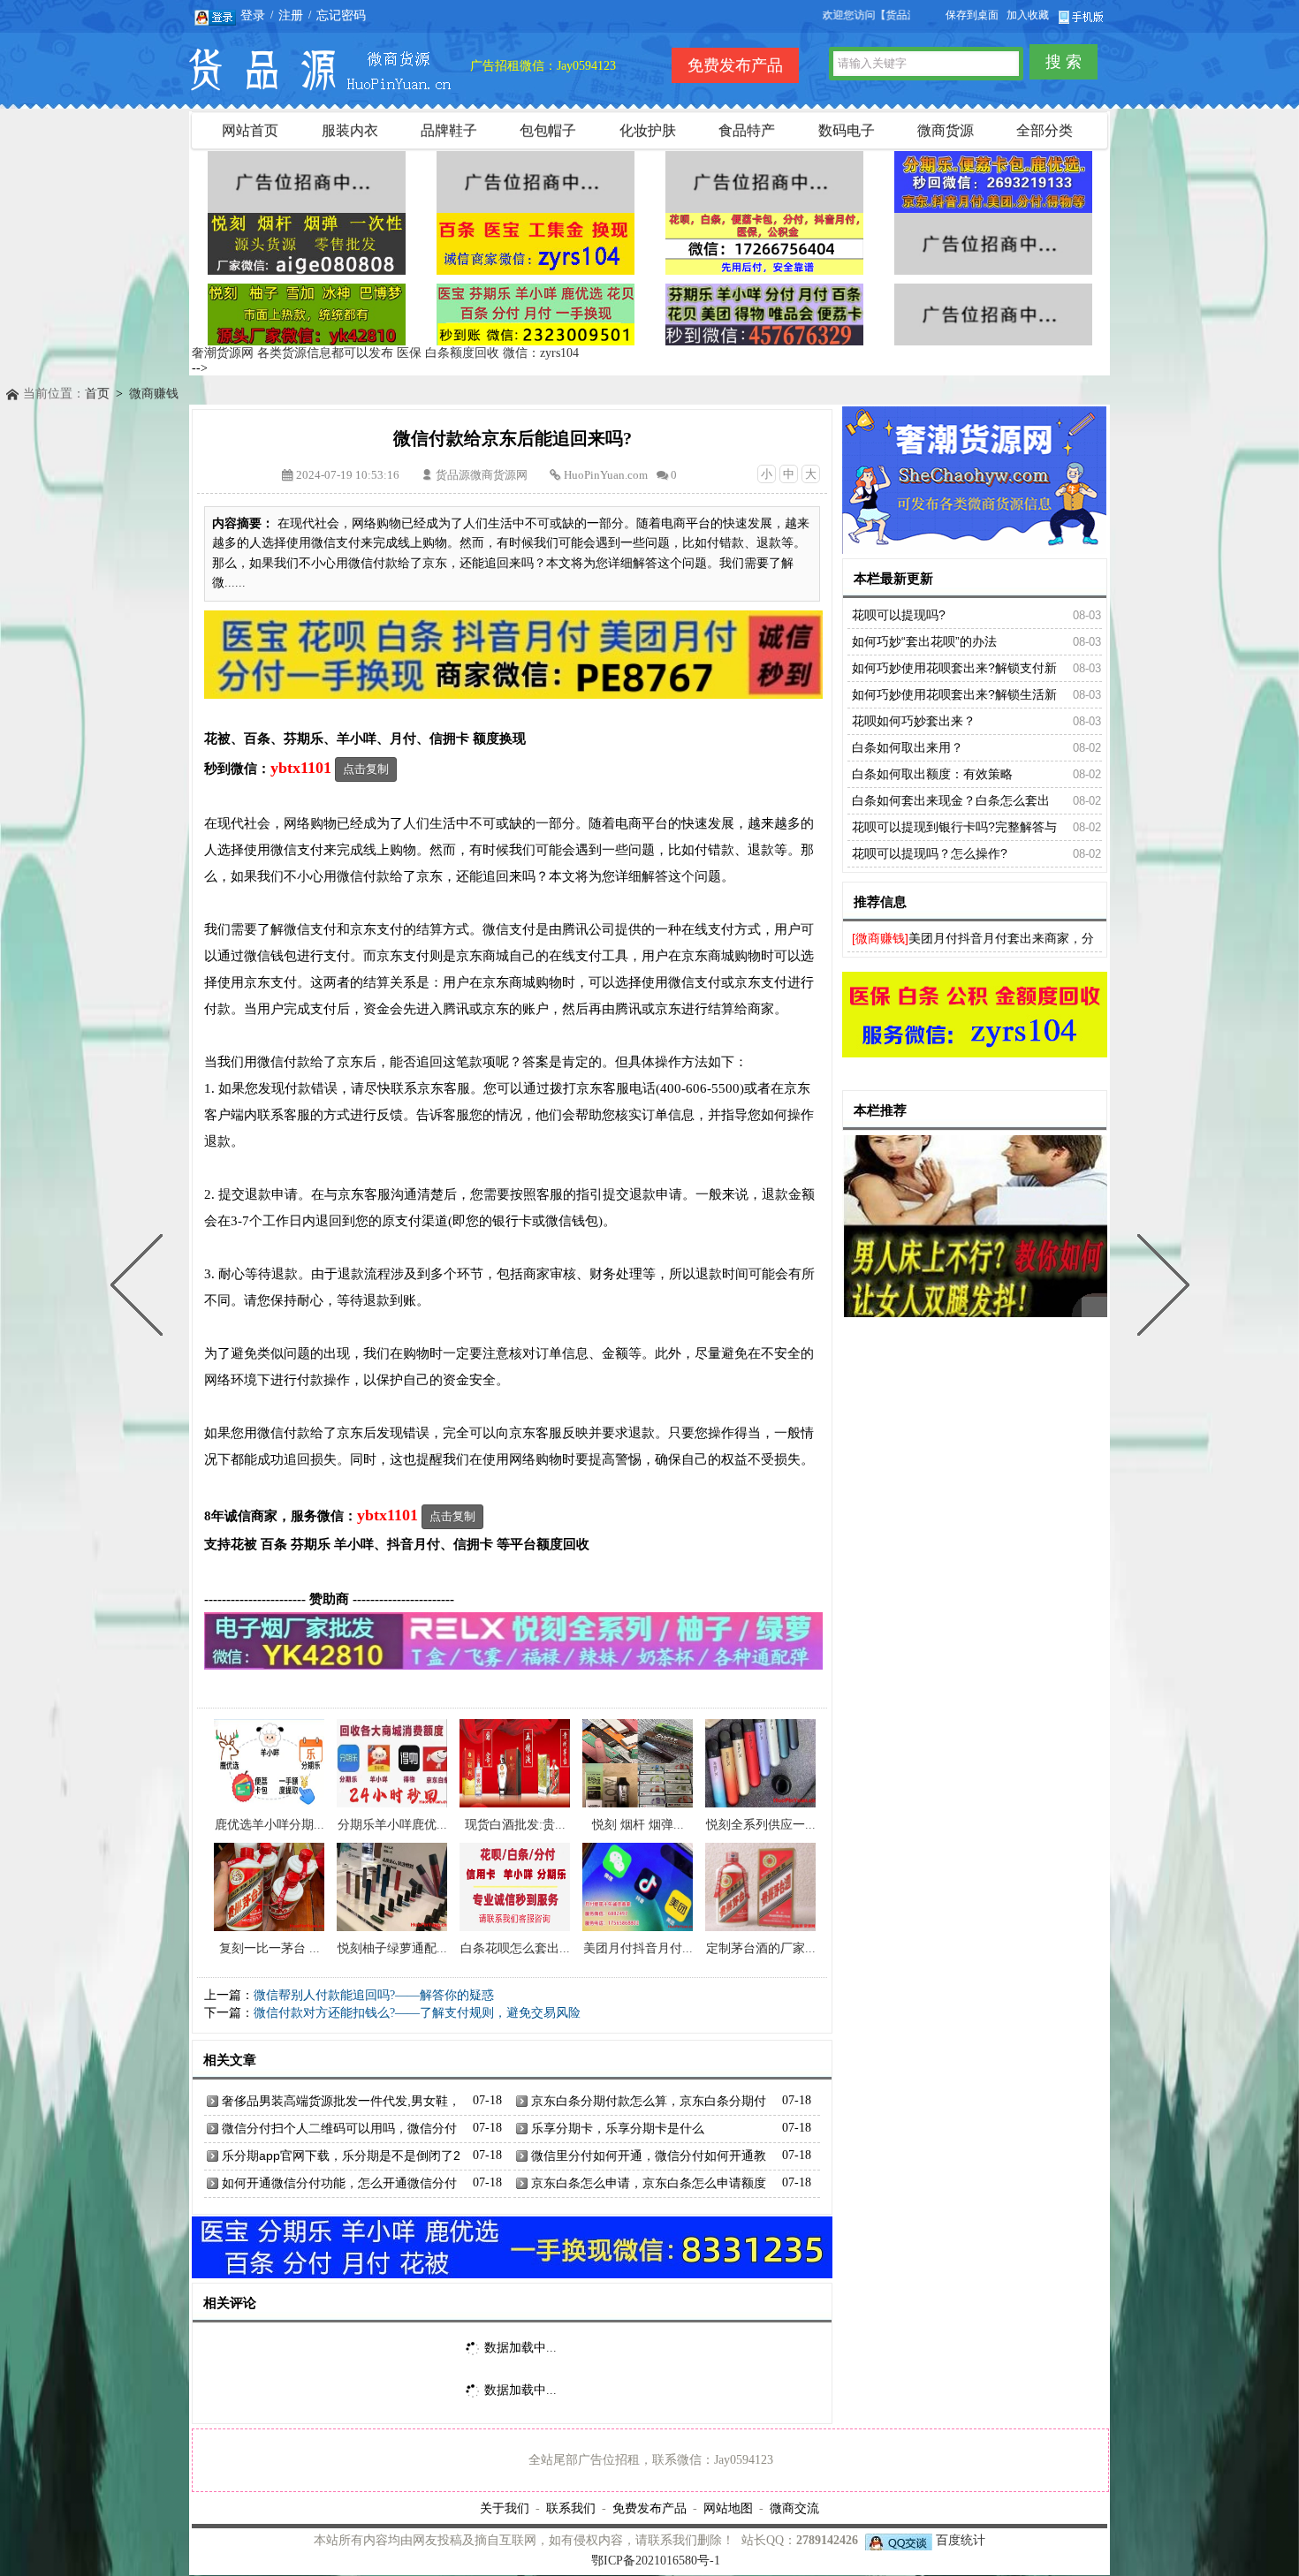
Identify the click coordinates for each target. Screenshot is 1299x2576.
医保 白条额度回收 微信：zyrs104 (488, 353)
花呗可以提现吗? (899, 615)
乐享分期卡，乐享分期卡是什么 (618, 2128)
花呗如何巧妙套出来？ (914, 721)
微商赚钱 (154, 394)
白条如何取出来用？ (908, 747)
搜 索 (1064, 62)
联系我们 (571, 2508)
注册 (291, 15)
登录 (253, 15)
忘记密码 (341, 15)
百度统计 (961, 2540)
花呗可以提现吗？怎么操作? (930, 853)
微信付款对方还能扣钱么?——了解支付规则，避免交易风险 (417, 2013)
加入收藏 (1028, 15)
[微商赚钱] (880, 938)
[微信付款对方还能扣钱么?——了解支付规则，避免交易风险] (141, 1288)
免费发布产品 (649, 2508)
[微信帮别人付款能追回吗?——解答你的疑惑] (1159, 1288)
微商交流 (794, 2508)
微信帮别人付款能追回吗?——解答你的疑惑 (374, 1995)
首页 (97, 394)
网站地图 (728, 2508)
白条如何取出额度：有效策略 (932, 774)
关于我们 (505, 2508)
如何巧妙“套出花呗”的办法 (924, 641)
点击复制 (366, 769)
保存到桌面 (972, 15)
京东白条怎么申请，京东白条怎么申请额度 (649, 2183)
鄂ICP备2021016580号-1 (656, 2561)
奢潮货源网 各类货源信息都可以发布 (292, 353)
